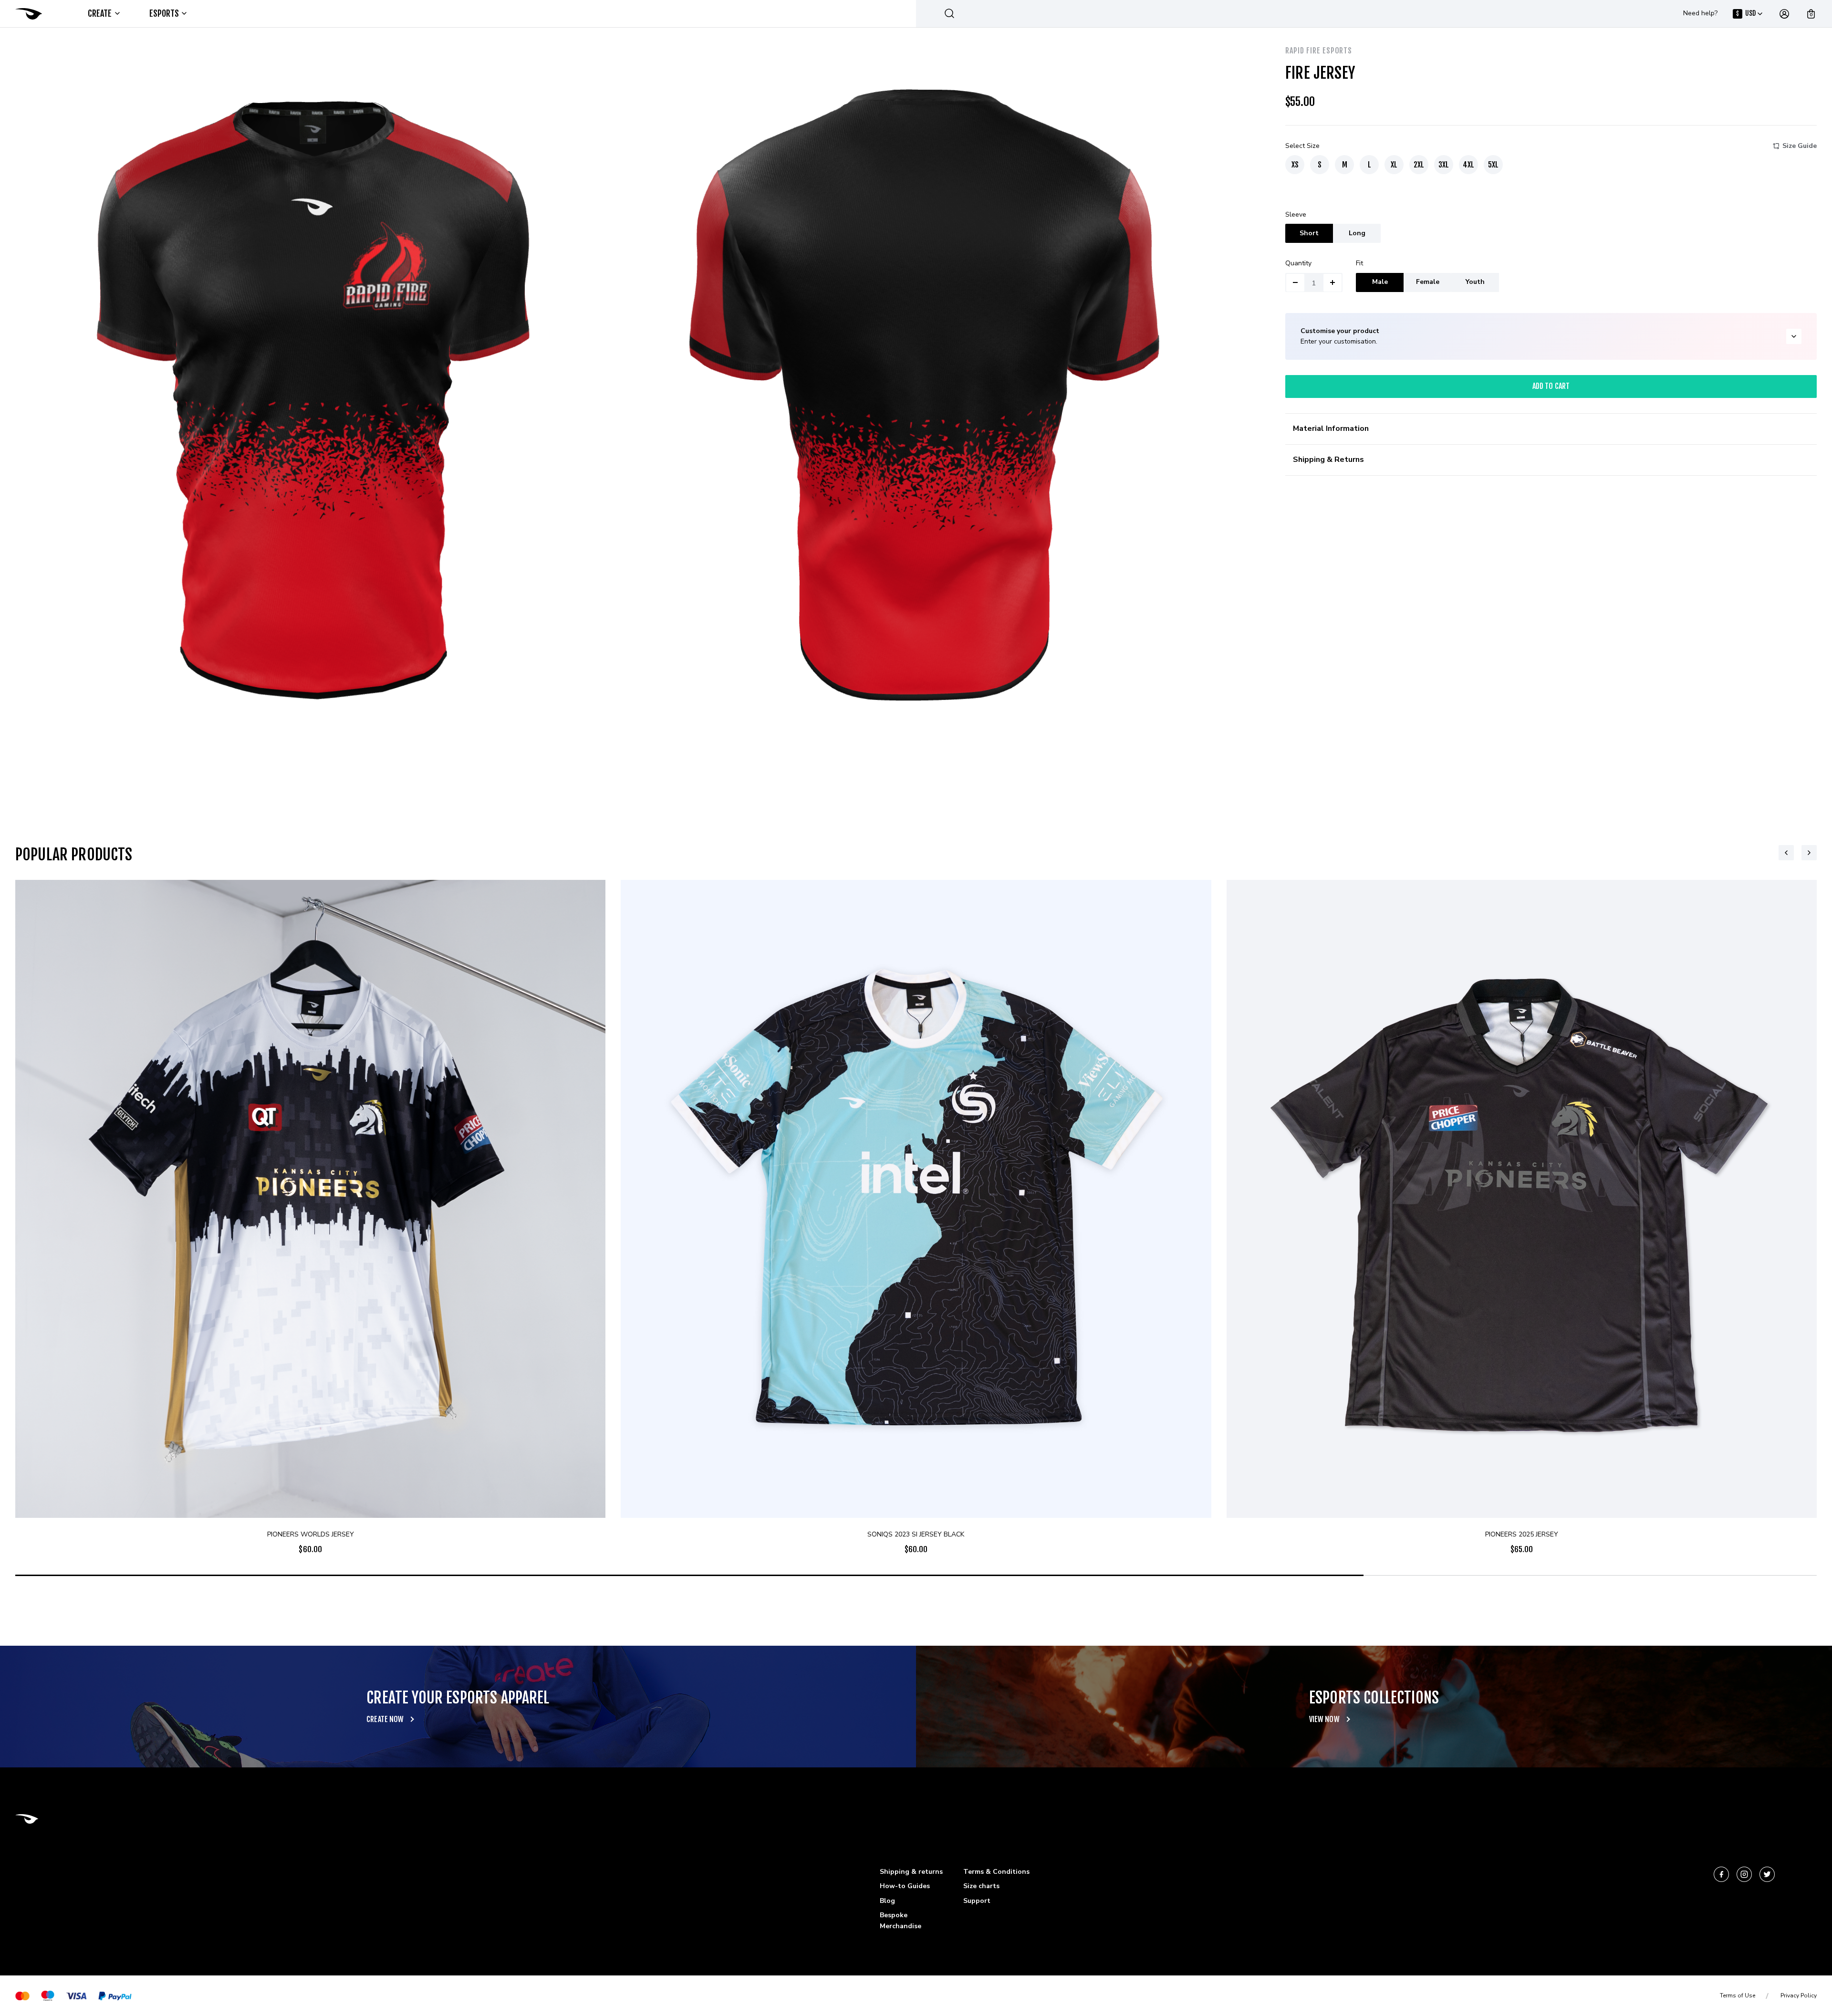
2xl (1419, 165)
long (1357, 233)
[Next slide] (1809, 853)
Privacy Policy (1799, 1995)
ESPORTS (164, 13)
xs (1295, 165)
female (1428, 282)
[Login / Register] (1784, 14)
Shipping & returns (911, 1872)
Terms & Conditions (996, 1872)
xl (1394, 165)
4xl (1468, 165)
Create (100, 13)
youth (1475, 282)
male (1380, 282)
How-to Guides (905, 1886)
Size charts (981, 1886)
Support (977, 1901)
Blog (887, 1901)
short (1309, 233)
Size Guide (1800, 146)
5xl (1493, 165)
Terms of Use (1738, 1995)
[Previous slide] (1786, 853)
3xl (1444, 165)
